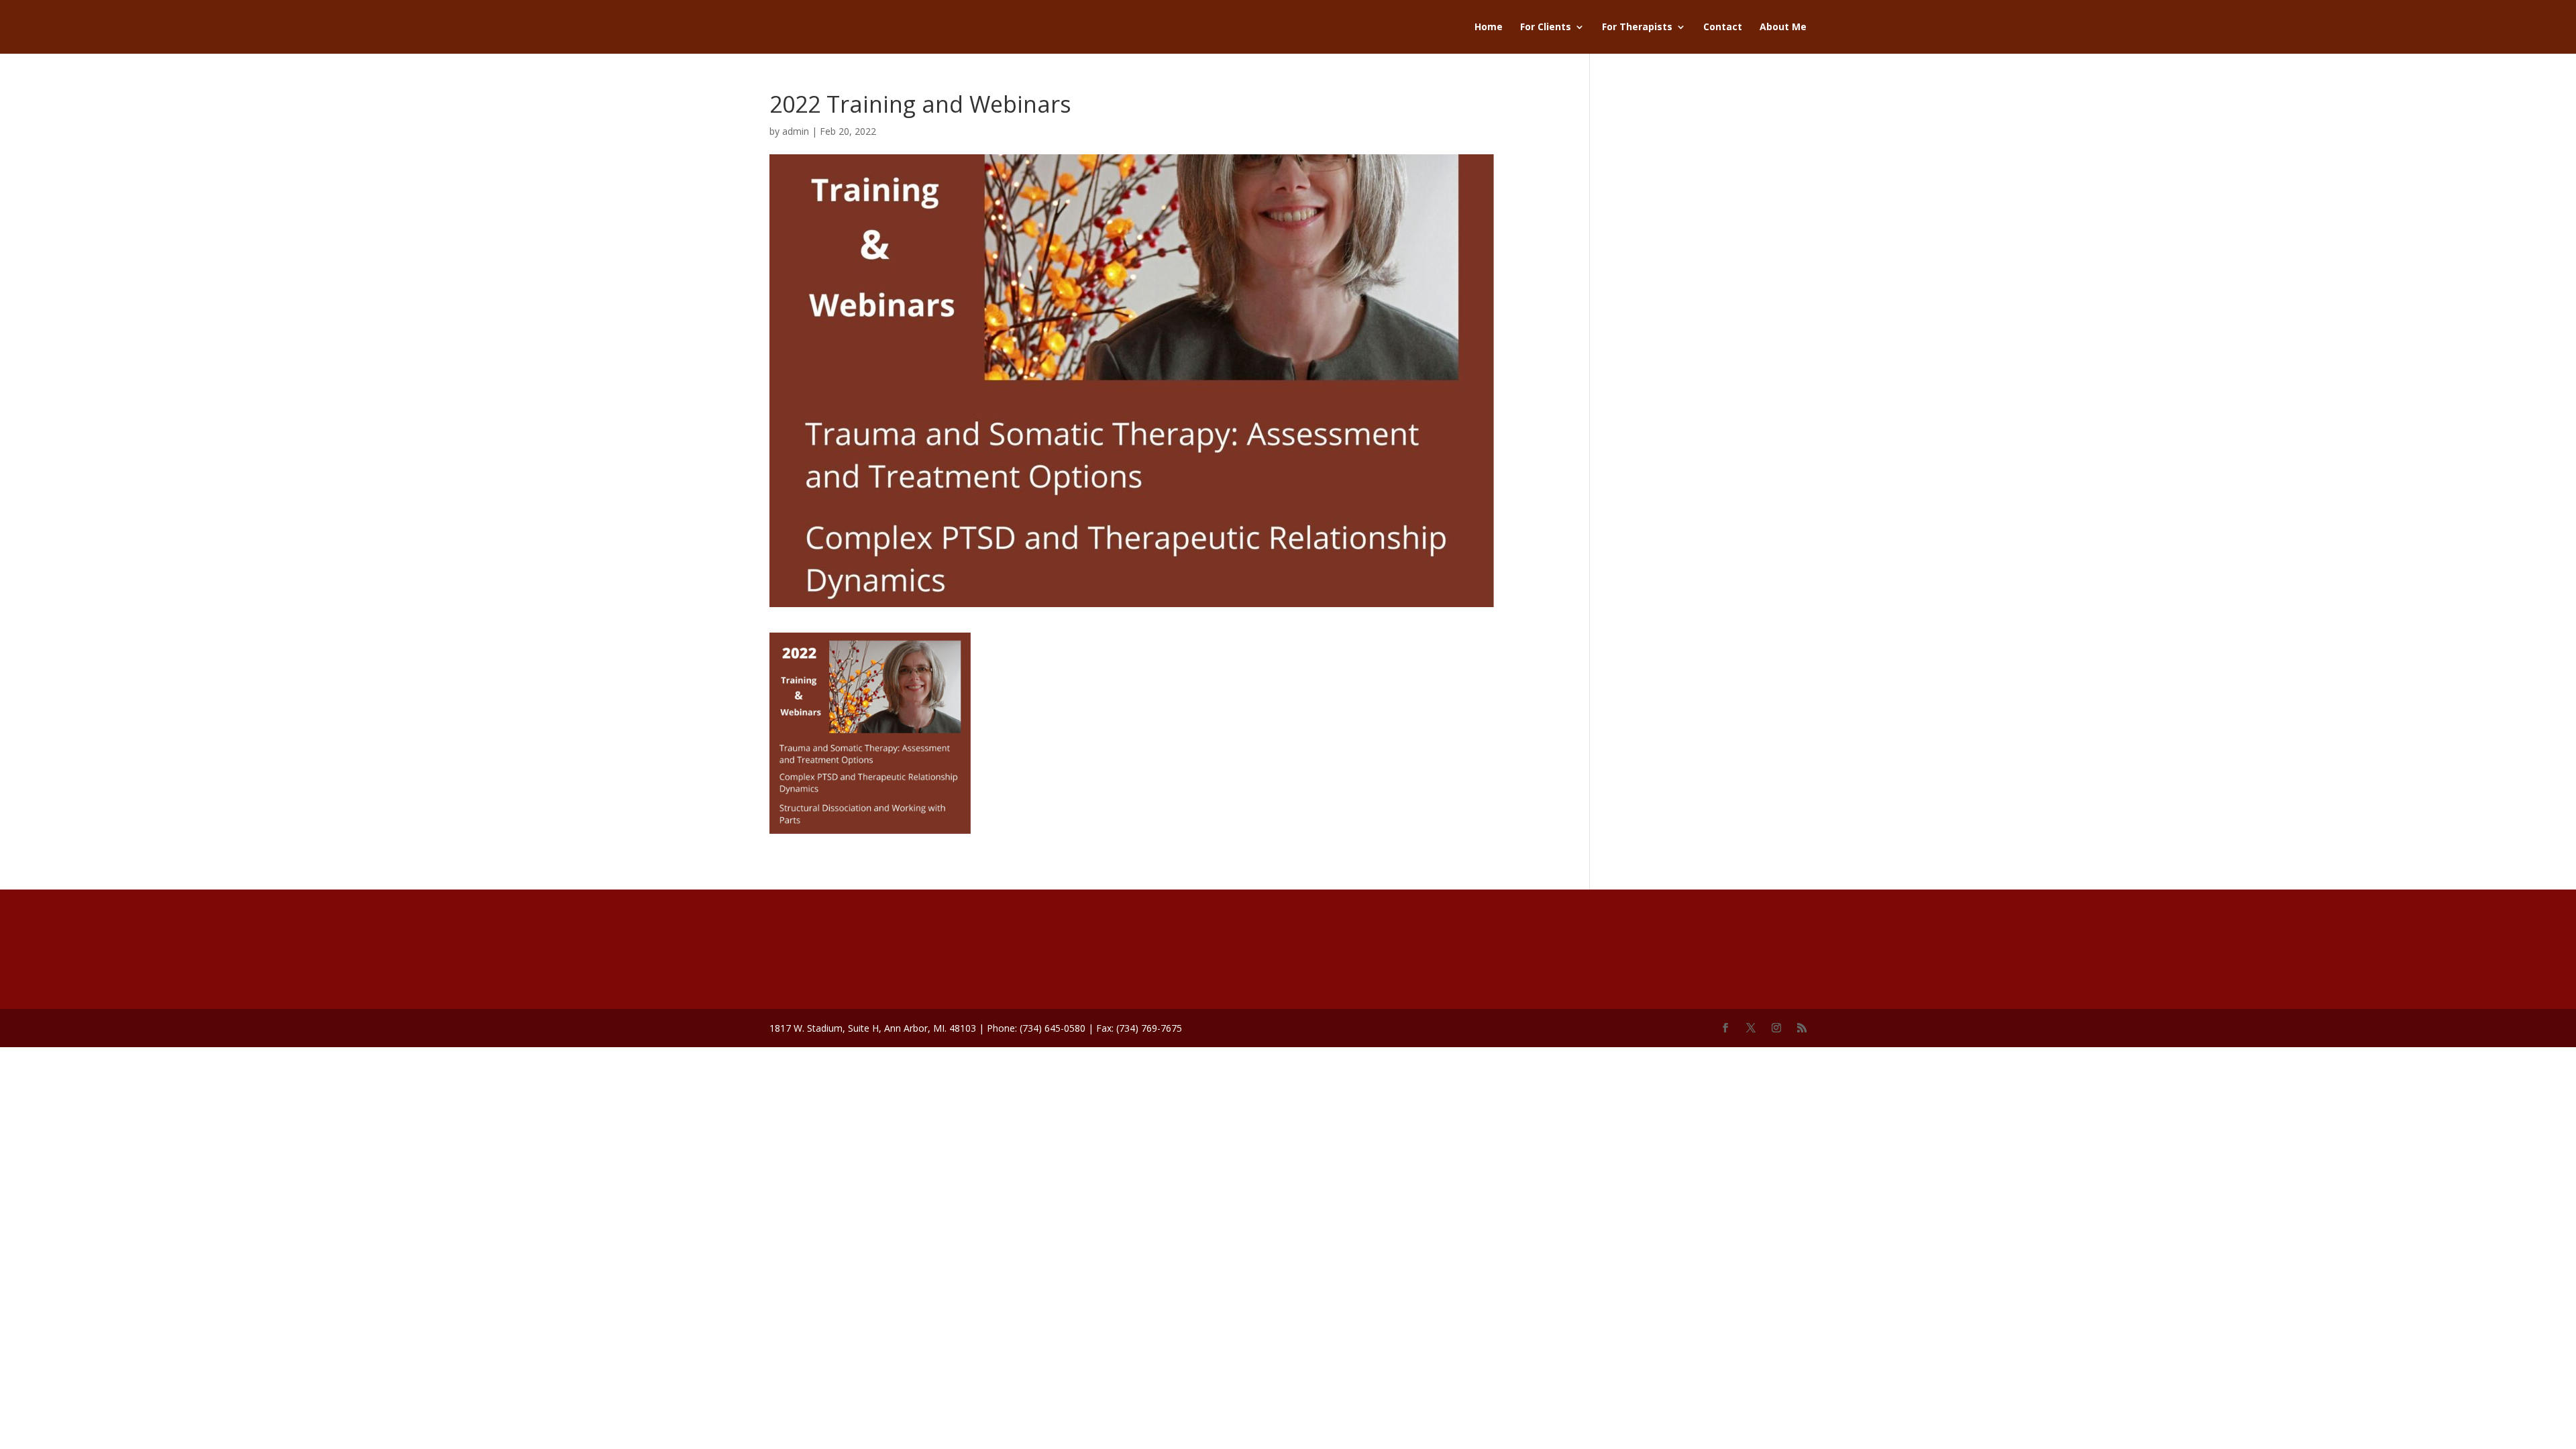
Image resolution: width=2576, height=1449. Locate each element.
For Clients (1546, 28)
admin (796, 131)
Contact (1723, 28)
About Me (1783, 28)
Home (1489, 28)
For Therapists (1637, 28)
